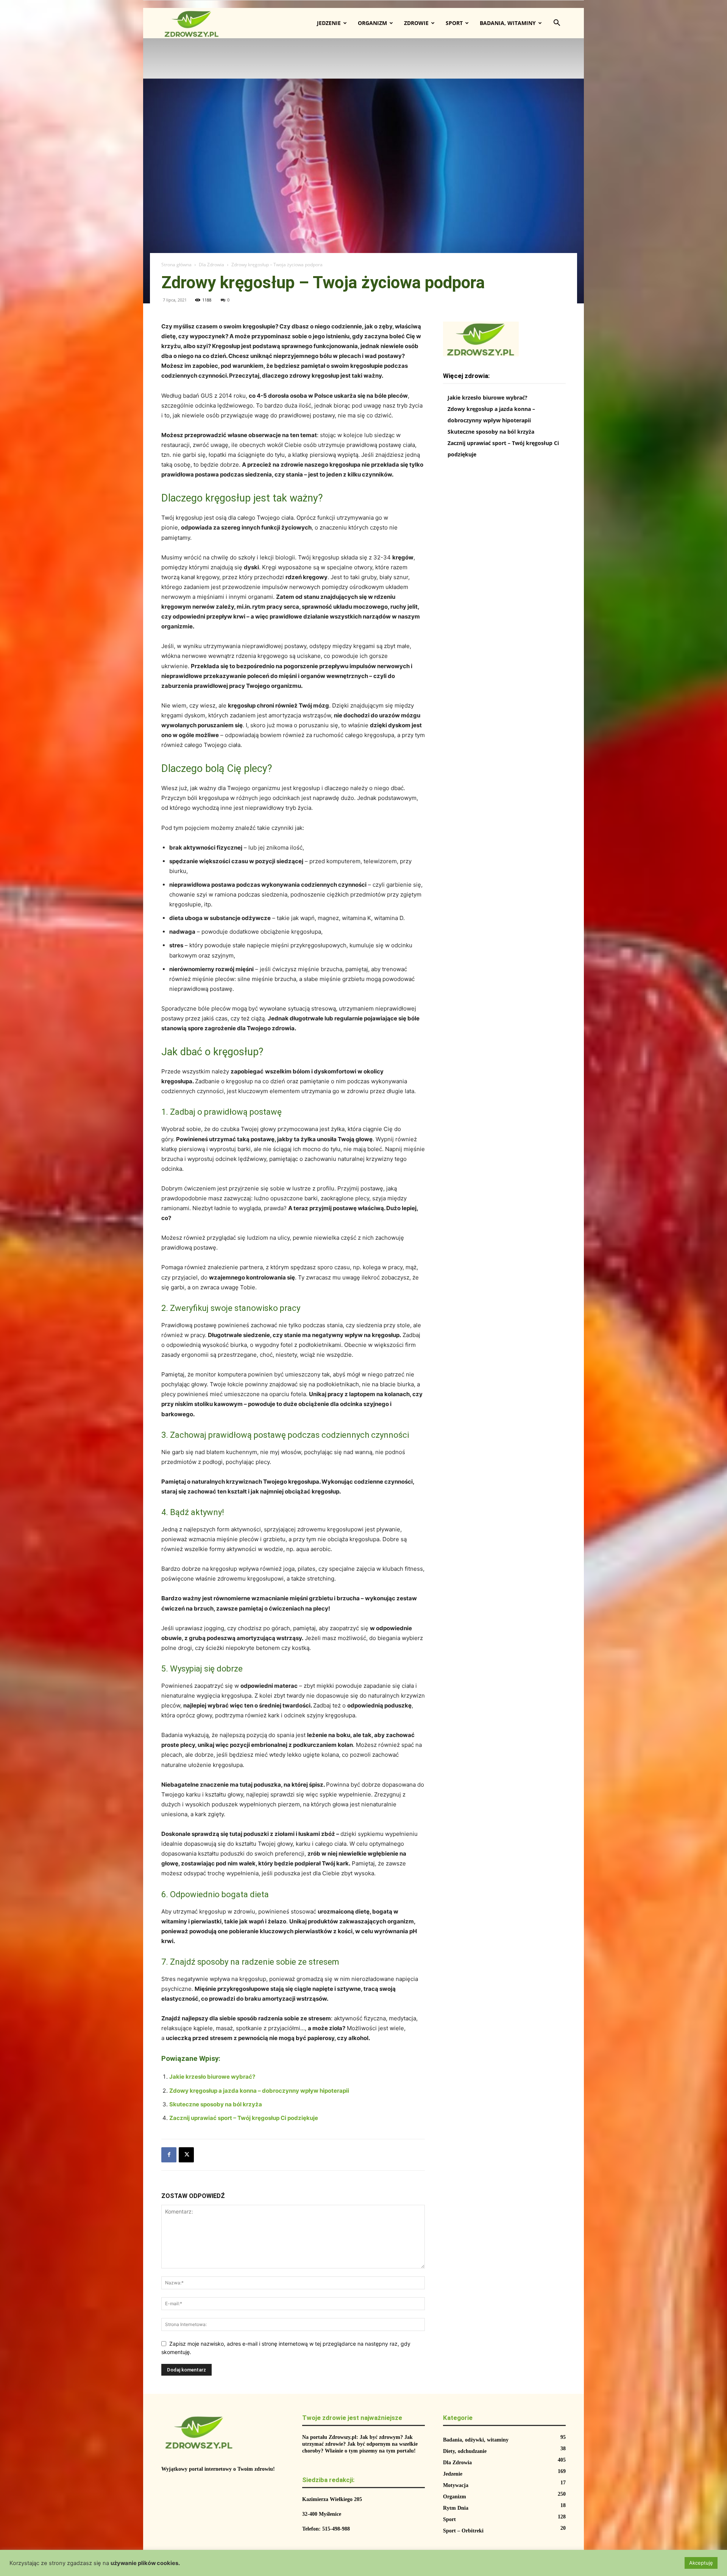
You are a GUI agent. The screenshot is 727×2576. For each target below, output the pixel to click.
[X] (186, 2155)
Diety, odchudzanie (465, 2451)
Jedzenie (329, 23)
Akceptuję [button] (701, 2563)
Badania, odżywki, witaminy (476, 2440)
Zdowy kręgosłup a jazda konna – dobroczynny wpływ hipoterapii (259, 2091)
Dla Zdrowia (211, 265)
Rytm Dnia (456, 2508)
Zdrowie (416, 23)
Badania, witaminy (508, 23)
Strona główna (176, 265)
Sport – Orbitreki (463, 2531)
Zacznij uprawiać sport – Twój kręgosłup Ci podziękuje (244, 2118)
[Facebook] (169, 2155)
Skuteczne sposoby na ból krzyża (216, 2104)
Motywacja (456, 2485)
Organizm (372, 23)
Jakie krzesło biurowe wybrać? (212, 2077)
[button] (557, 24)
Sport (454, 23)
